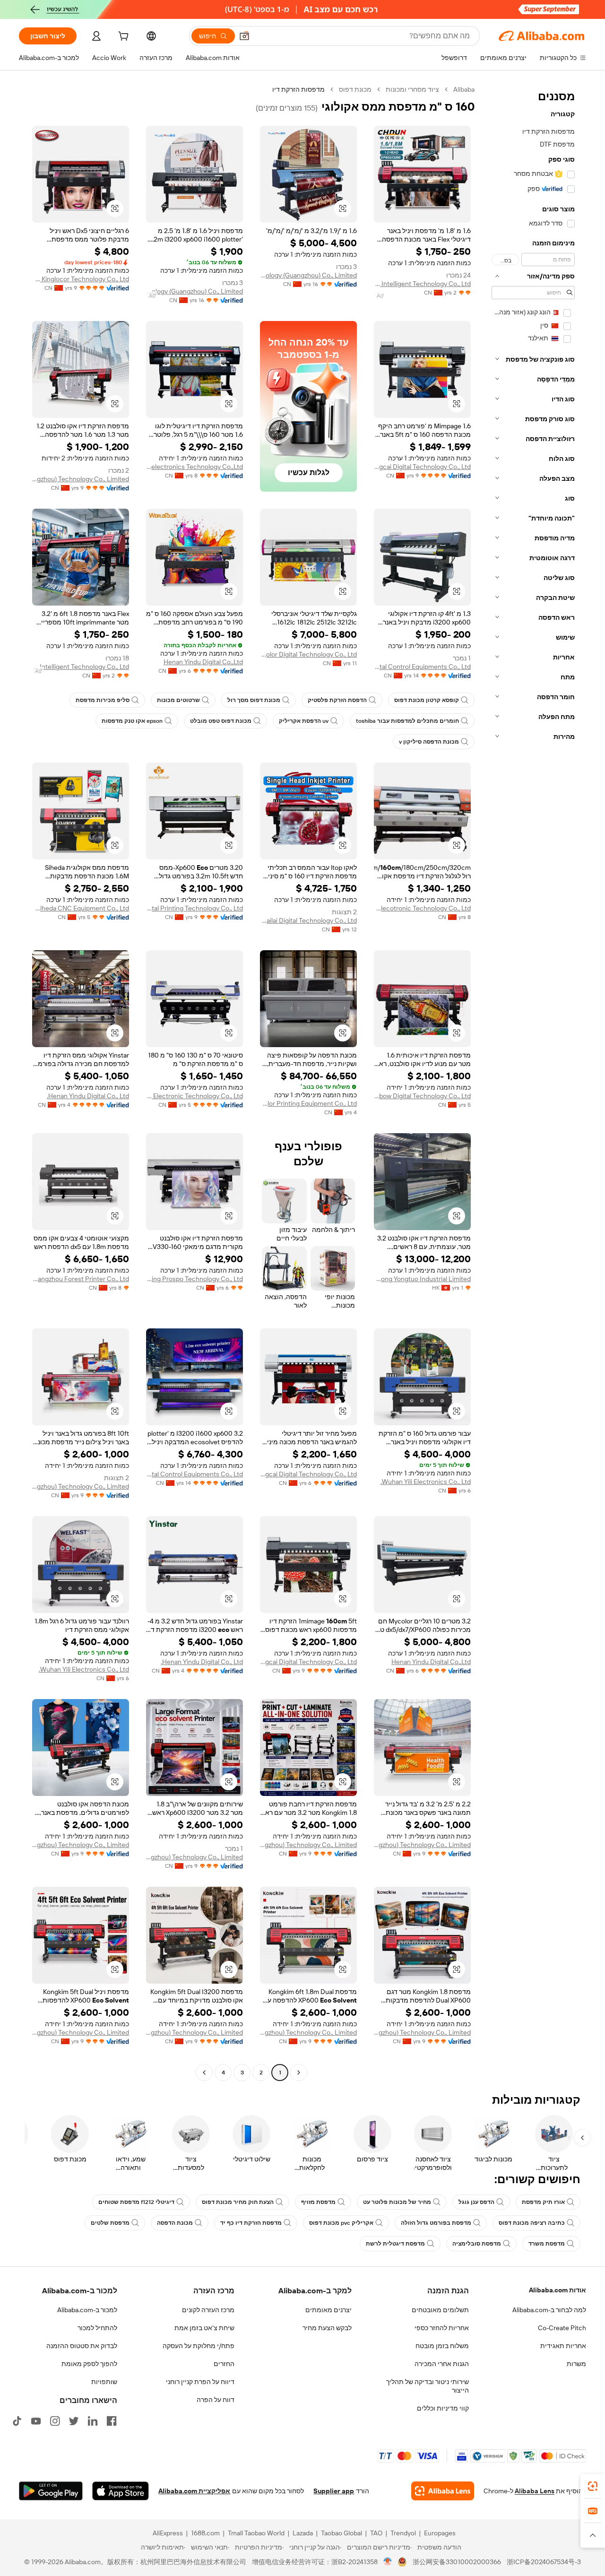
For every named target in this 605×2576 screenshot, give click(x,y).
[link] (593, 2486)
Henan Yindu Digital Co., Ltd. (88, 1096)
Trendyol (403, 2533)
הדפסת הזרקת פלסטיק (337, 700)
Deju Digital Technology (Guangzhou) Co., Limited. (308, 275)
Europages (440, 2533)
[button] (244, 36)
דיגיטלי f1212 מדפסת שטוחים (136, 2202)
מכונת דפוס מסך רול (254, 700)
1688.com (205, 2533)
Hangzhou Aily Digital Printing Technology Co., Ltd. (194, 908)
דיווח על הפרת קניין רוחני (200, 2382)
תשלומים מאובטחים (440, 2310)
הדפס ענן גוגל (476, 2202)
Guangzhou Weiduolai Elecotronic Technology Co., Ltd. (422, 908)
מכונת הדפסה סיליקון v (429, 742)
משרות (576, 2364)
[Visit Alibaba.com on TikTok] (17, 2421)
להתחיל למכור (97, 2328)
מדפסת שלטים (110, 2223)
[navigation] (533, 1082)
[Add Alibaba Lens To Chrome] (443, 2491)
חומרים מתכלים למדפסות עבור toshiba (407, 721)
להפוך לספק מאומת (89, 2364)
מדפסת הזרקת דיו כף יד (251, 2223)
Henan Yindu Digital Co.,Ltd (203, 662)
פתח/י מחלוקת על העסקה (199, 2346)
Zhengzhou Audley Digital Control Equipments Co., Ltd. (422, 667)
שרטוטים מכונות (178, 700)
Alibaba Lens (535, 2491)
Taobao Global (341, 2533)
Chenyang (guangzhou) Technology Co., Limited (81, 479)
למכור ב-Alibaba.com (87, 2310)
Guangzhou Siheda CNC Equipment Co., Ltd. (81, 908)
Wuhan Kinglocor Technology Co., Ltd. (81, 279)
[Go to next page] (204, 2073)
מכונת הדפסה (175, 2223)
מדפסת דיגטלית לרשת (395, 2244)
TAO (376, 2533)
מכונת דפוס (355, 89)
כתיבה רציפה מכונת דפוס (532, 2223)
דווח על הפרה (216, 2400)
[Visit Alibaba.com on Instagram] (55, 2421)
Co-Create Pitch (562, 2328)
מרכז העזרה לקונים (208, 2310)
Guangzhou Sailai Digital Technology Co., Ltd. (308, 920)
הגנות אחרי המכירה (442, 2364)
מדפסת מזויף (318, 2202)
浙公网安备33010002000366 (457, 2562)
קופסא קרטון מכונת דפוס (427, 700)
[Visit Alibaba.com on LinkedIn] (93, 2421)
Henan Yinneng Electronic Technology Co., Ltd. (194, 1096)
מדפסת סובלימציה (477, 2244)
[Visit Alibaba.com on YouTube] (36, 2421)
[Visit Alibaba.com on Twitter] (74, 2421)
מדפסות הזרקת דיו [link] (298, 89)
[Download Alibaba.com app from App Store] (121, 2491)
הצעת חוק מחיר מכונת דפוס (238, 2202)
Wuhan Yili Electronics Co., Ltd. (426, 1482)
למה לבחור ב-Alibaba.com (549, 2310)
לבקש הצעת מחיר (327, 2328)
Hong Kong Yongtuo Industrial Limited (422, 1279)
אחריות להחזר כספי (442, 2328)
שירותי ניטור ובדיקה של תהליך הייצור (428, 2386)
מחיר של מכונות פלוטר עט (397, 2202)
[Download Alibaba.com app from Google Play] (51, 2491)
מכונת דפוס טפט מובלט (221, 721)
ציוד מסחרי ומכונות (412, 89)
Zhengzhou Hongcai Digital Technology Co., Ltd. (422, 467)
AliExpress (168, 2533)
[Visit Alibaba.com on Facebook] (112, 2421)
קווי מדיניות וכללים (443, 2408)
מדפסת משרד (547, 2244)
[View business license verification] (388, 2562)
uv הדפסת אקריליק (304, 721)
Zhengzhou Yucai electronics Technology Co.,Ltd (194, 467)
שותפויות (104, 2382)
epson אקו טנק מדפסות (132, 721)
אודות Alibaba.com (557, 2290)
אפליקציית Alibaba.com (194, 2491)
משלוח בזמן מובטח (442, 2346)
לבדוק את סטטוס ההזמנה (82, 2346)
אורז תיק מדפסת (543, 2202)
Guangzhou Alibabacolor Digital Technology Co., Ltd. (308, 654)
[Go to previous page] (299, 2073)
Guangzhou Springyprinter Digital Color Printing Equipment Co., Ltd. (308, 1103)
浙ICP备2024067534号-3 (544, 2562)
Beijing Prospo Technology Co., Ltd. (194, 1279)
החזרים (224, 2364)
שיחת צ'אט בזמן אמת (204, 2328)
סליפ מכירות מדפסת (103, 700)
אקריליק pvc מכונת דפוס (341, 2223)
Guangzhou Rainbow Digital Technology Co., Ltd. (422, 1096)
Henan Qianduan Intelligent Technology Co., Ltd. (422, 284)
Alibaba (464, 89)
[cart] (122, 37)
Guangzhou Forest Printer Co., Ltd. (81, 1279)
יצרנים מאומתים (328, 2310)
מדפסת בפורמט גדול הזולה (436, 2223)
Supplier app (334, 2491)
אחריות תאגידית (563, 2346)
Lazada (303, 2533)
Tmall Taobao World (256, 2533)
